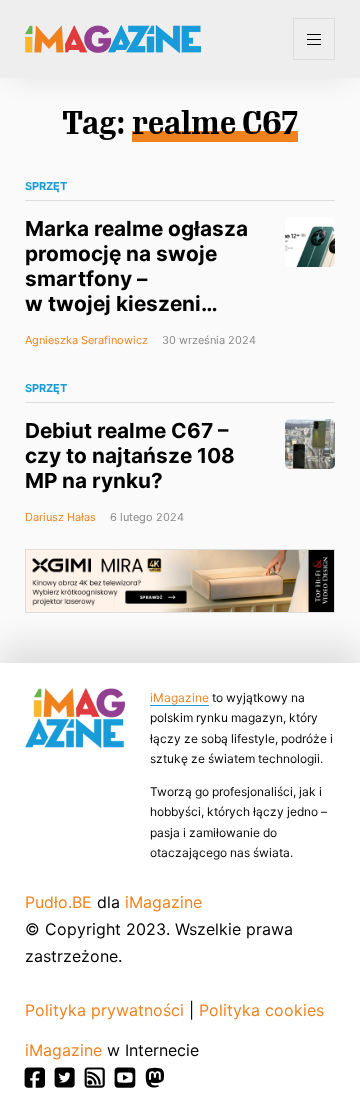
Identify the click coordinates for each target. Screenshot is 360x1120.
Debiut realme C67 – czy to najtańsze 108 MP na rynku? (130, 455)
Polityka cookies (261, 1010)
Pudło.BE (58, 902)
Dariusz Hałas (60, 517)
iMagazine (179, 697)
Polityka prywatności (104, 1010)
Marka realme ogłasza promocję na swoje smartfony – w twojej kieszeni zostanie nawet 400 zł (138, 278)
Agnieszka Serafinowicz (86, 340)
